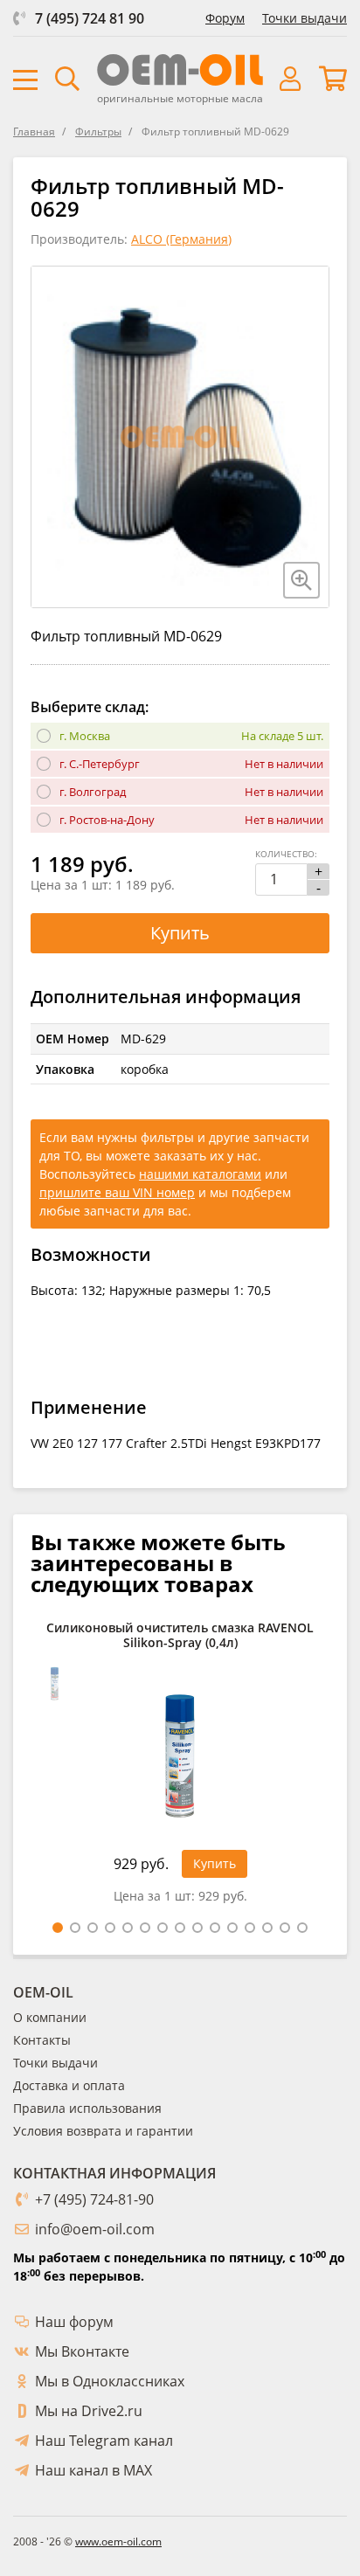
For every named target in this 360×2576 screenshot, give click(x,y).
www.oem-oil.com (118, 2541)
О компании (50, 2017)
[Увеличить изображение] (301, 580)
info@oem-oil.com (95, 2229)
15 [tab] (302, 1928)
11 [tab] (232, 1928)
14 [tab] (285, 1928)
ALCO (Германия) (181, 239)
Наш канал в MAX (93, 2470)
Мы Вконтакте (82, 2351)
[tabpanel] (180, 1767)
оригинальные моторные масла (180, 98)
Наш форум (74, 2322)
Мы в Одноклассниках (110, 2381)
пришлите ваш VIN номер (117, 1192)
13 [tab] (267, 1928)
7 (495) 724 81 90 (90, 18)
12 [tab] (250, 1928)
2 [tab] (75, 1928)
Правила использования (87, 2108)
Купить (180, 933)
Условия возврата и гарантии (103, 2131)
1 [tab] (58, 1928)
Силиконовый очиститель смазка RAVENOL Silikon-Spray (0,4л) (180, 1636)
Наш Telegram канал (104, 2441)
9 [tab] (197, 1928)
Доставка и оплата (69, 2085)
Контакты (42, 2040)
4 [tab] (110, 1928)
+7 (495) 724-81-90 (94, 2199)
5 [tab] (128, 1928)
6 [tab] (145, 1928)
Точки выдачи (305, 18)
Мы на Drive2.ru (89, 2411)
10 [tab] (215, 1928)
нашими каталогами (200, 1174)
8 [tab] (180, 1928)
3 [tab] (93, 1928)
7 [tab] (163, 1928)
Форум (225, 18)
